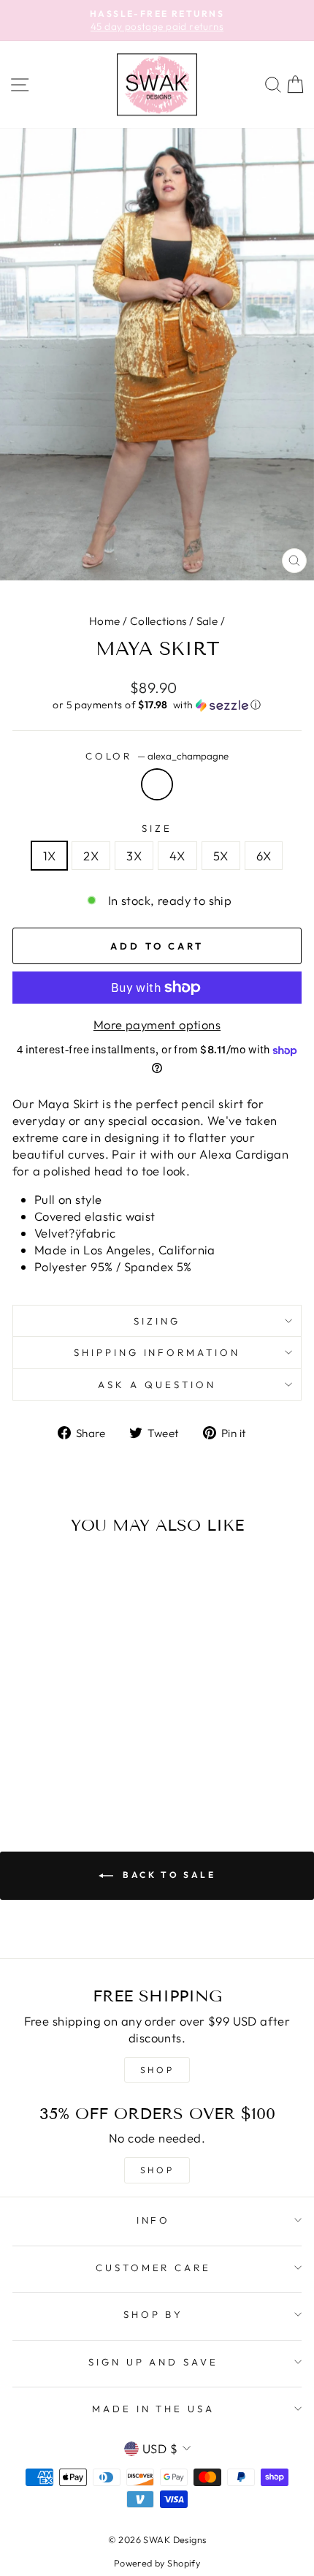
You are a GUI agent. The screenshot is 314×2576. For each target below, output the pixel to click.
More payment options (157, 1024)
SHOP (157, 2070)
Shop (157, 2170)
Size (157, 828)
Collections (158, 621)
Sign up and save (154, 2362)
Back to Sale (168, 1875)
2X (91, 856)
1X (50, 856)
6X (264, 856)
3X (134, 856)
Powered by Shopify (157, 2563)
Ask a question (157, 1384)
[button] (157, 705)
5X (221, 856)
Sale (207, 621)
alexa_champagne (157, 784)
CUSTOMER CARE (154, 2268)
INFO (154, 2220)
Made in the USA (154, 2409)
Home (105, 621)
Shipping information (157, 1352)
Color (157, 756)
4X (177, 856)
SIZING (157, 1321)
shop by (154, 2314)
